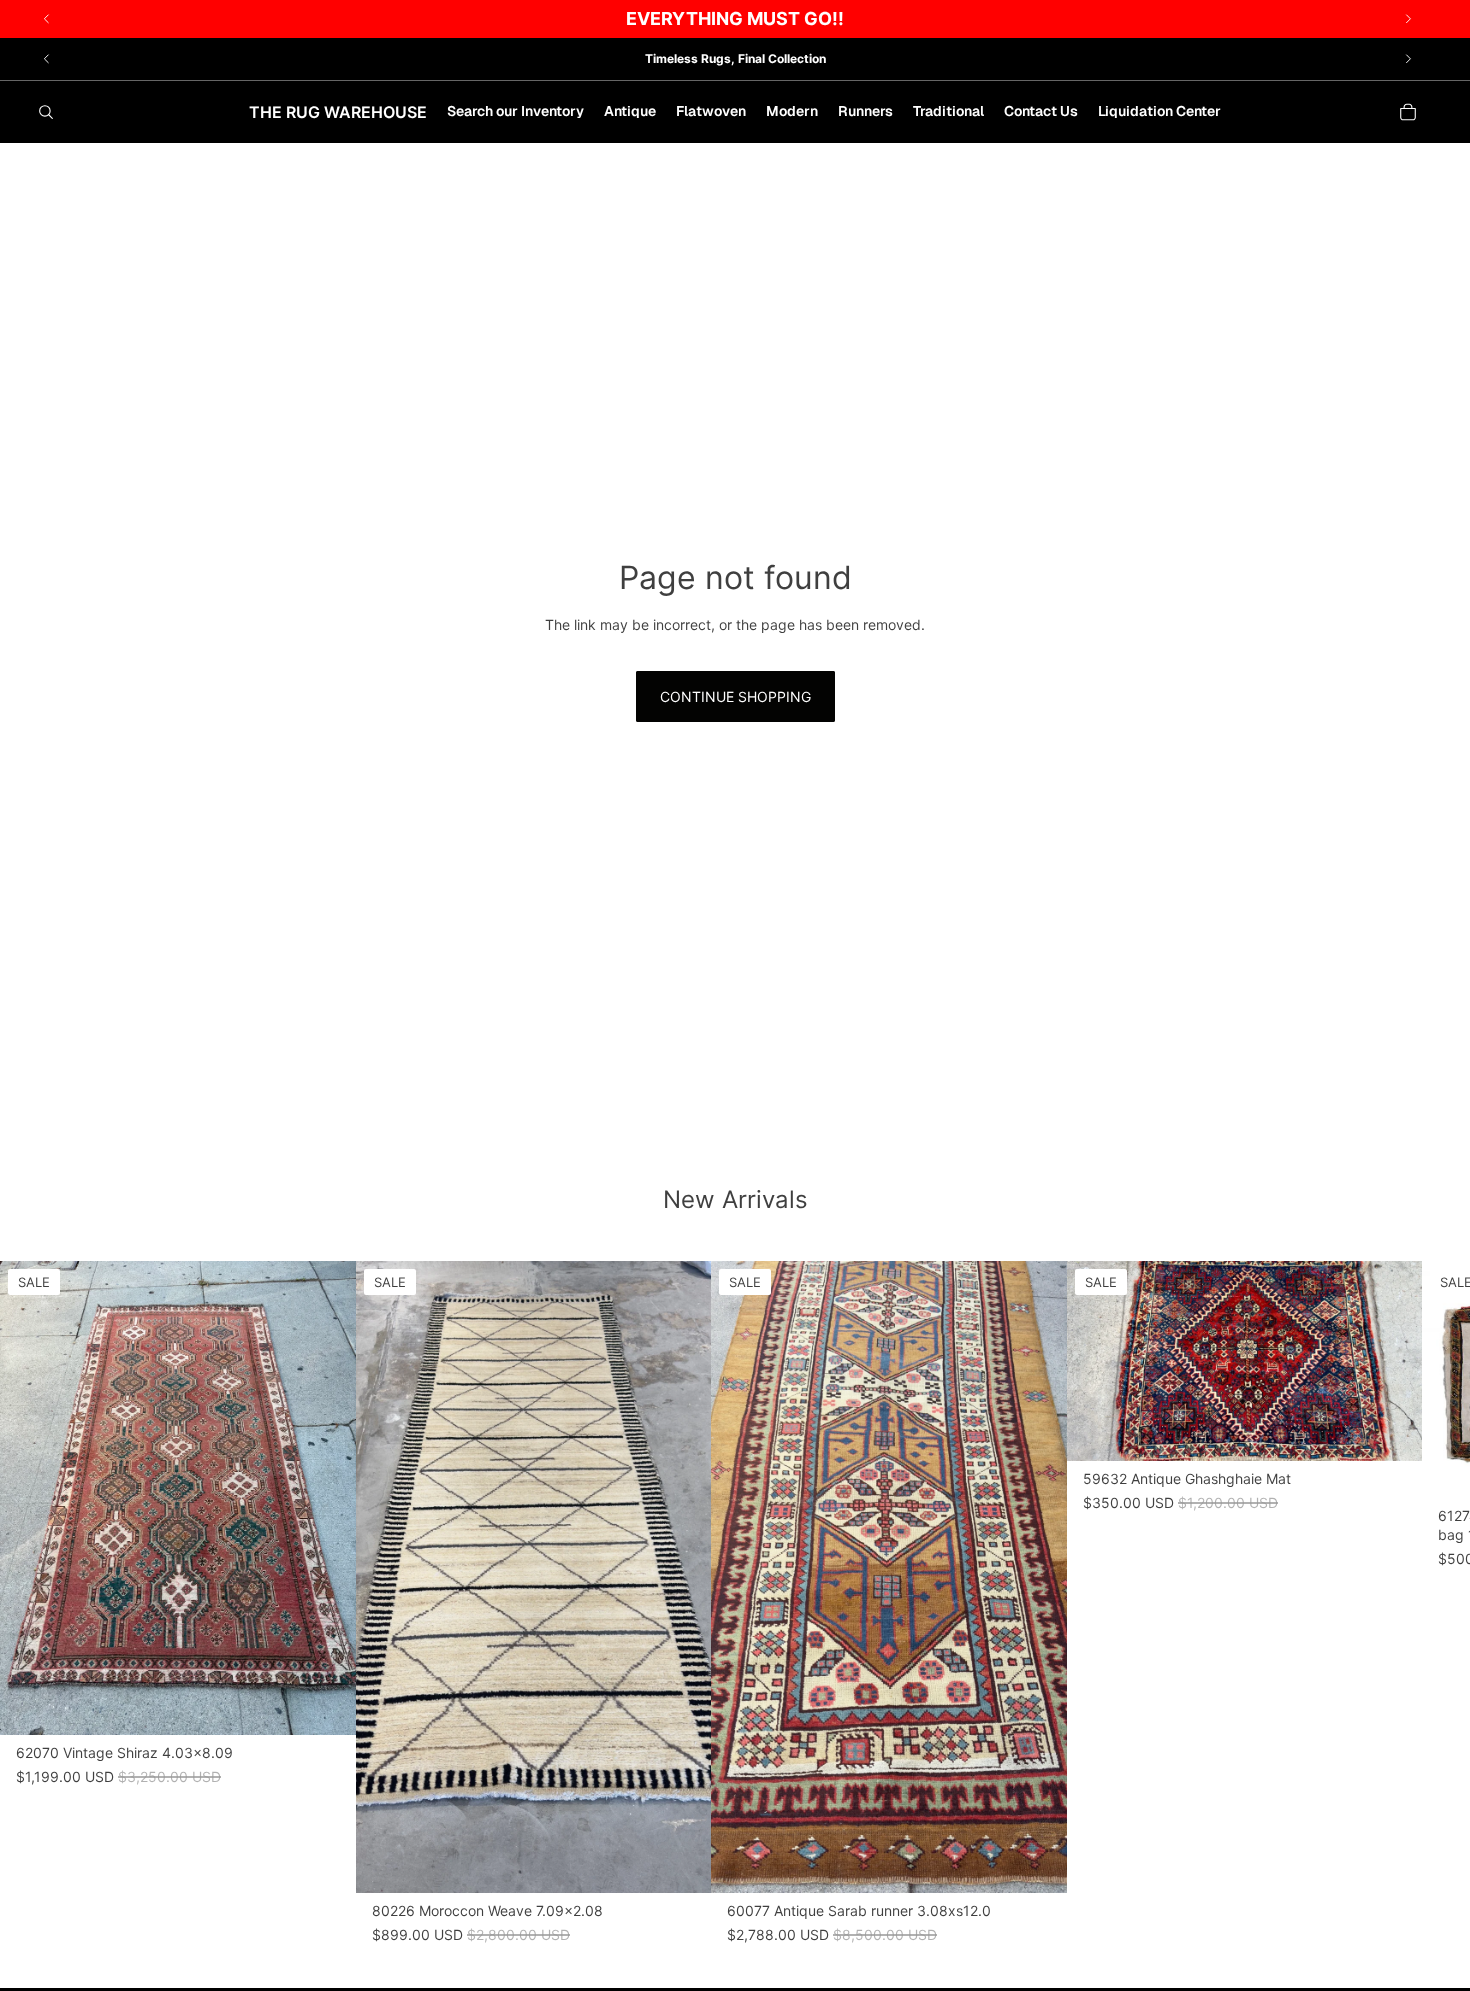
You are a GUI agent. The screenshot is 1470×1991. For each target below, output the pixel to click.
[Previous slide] (47, 59)
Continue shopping (735, 696)
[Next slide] (1408, 59)
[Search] (46, 112)
